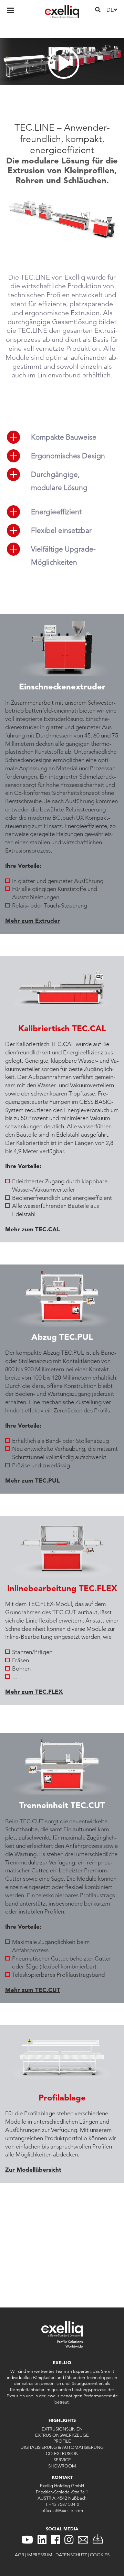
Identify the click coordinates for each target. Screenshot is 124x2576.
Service (62, 2460)
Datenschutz (71, 2555)
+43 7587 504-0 (64, 2504)
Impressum (40, 2555)
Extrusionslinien (62, 2429)
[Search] (98, 10)
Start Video (62, 61)
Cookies (100, 2555)
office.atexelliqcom (62, 2510)
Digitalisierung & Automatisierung (62, 2447)
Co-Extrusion (62, 2453)
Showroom (62, 2466)
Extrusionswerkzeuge (62, 2435)
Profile (62, 2441)
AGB (19, 2555)
